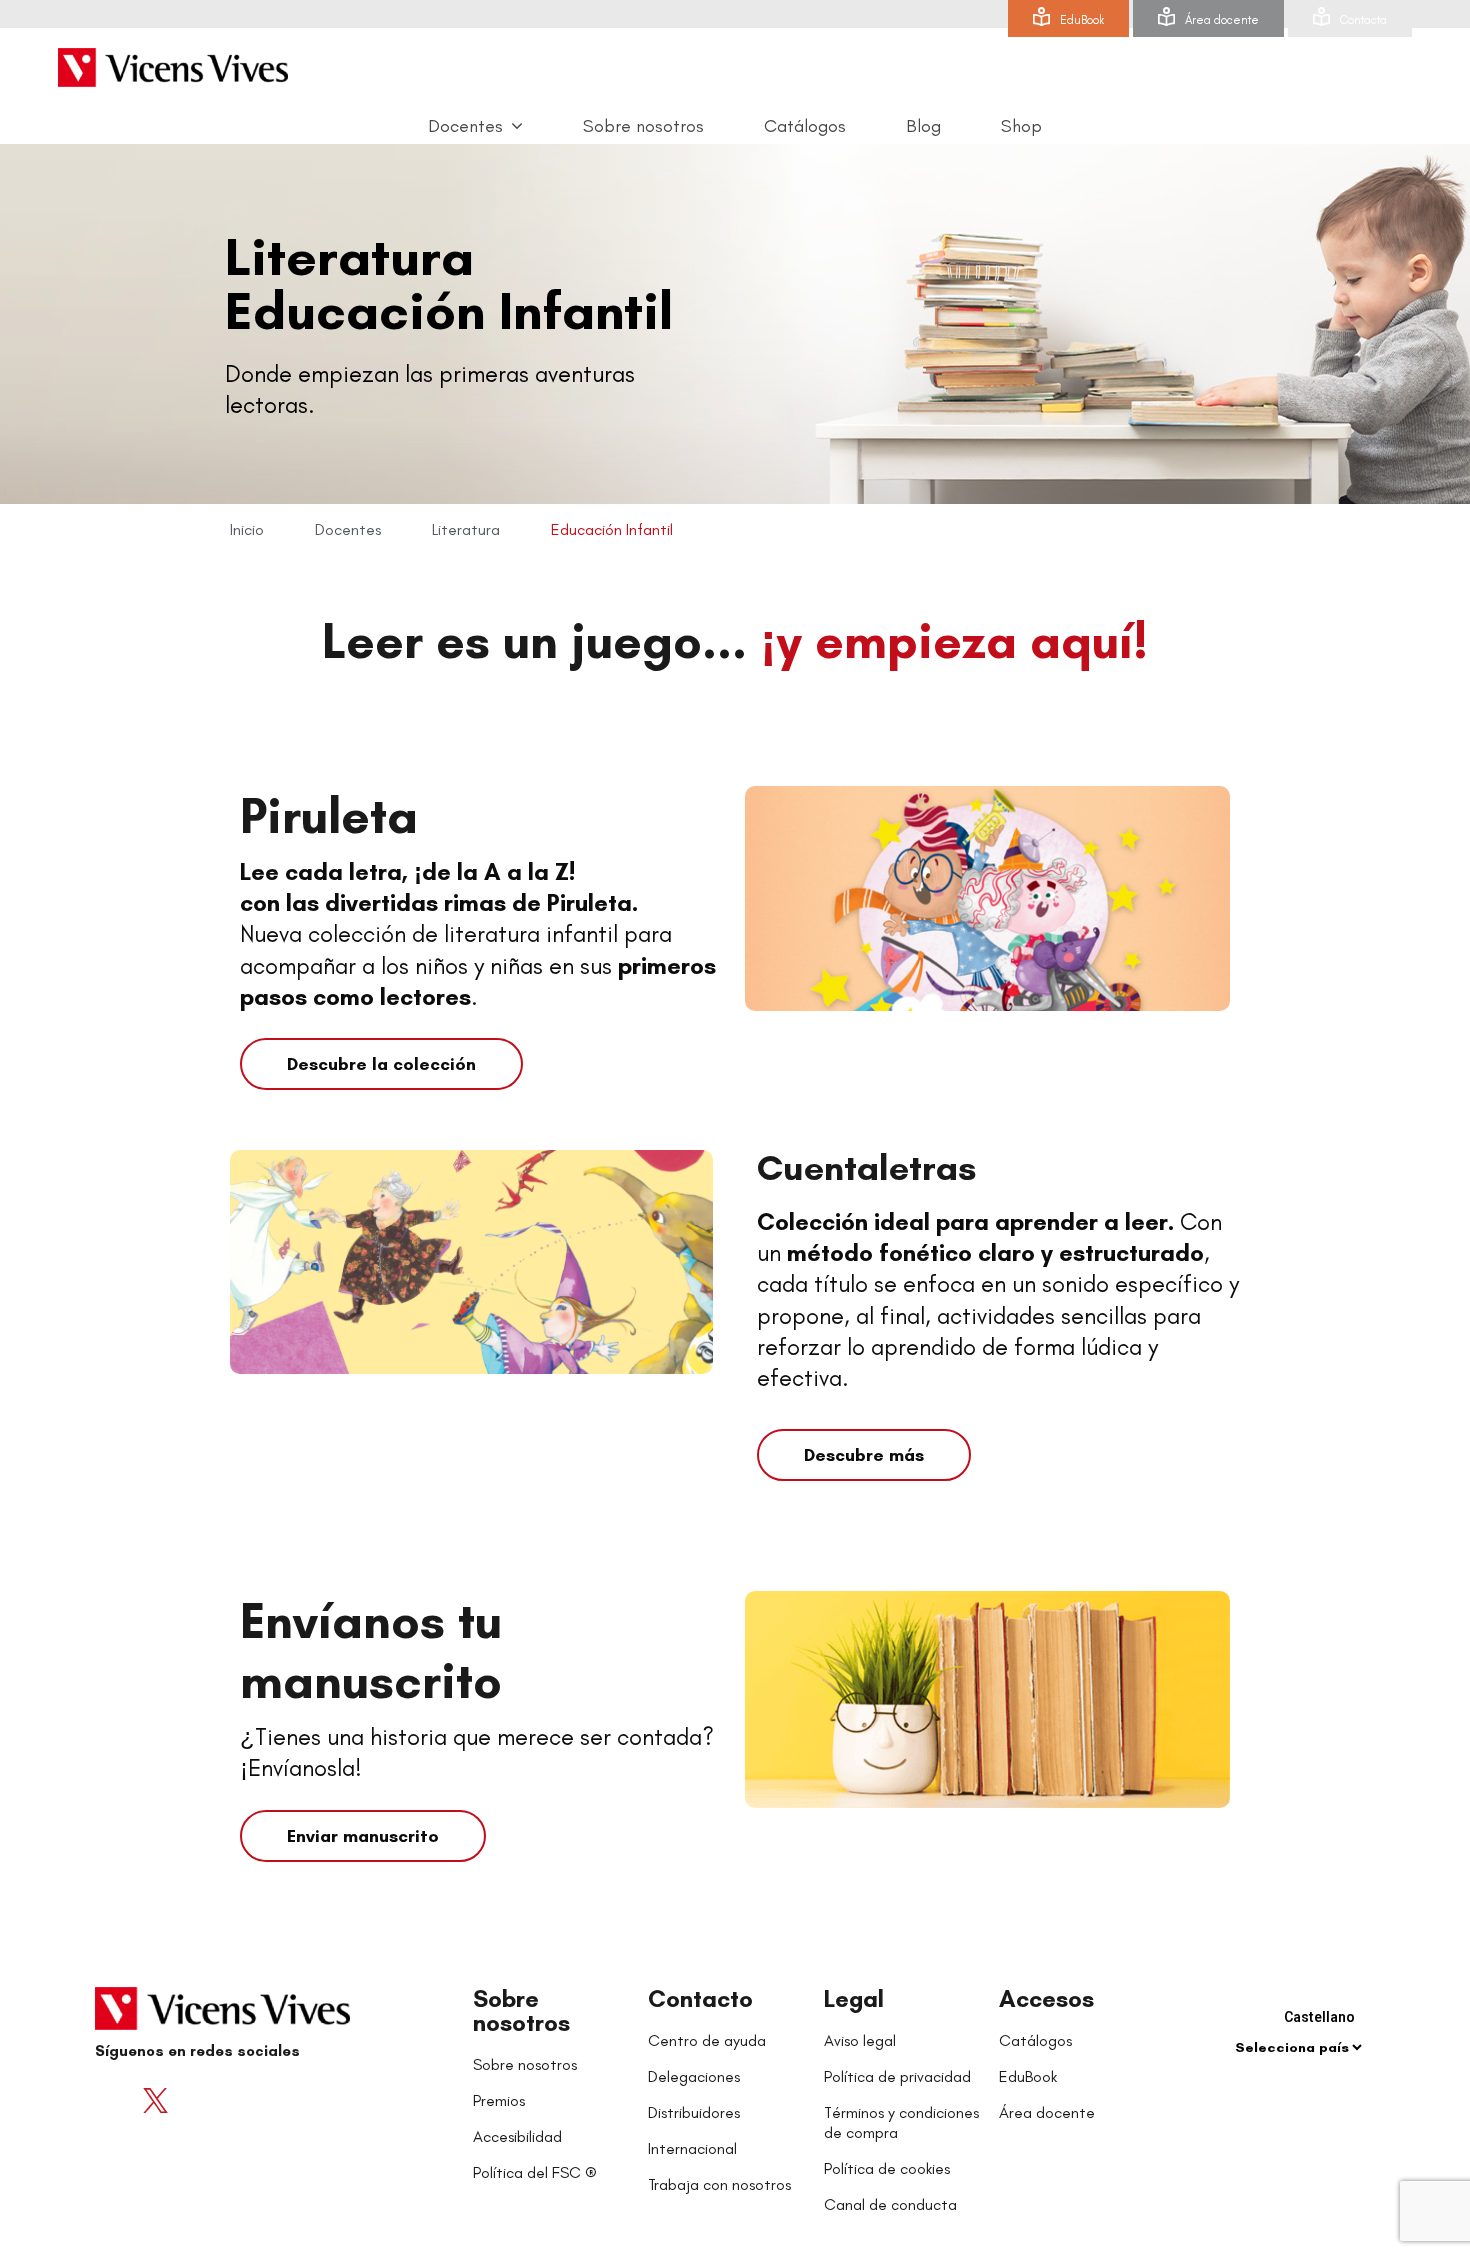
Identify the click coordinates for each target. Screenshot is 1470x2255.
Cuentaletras (866, 1167)
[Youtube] (195, 2100)
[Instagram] (235, 2100)
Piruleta (329, 815)
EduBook (1082, 20)
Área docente (1222, 20)
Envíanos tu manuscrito (371, 1650)
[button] (381, 1064)
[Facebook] (115, 2100)
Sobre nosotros (521, 2010)
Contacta (1363, 20)
